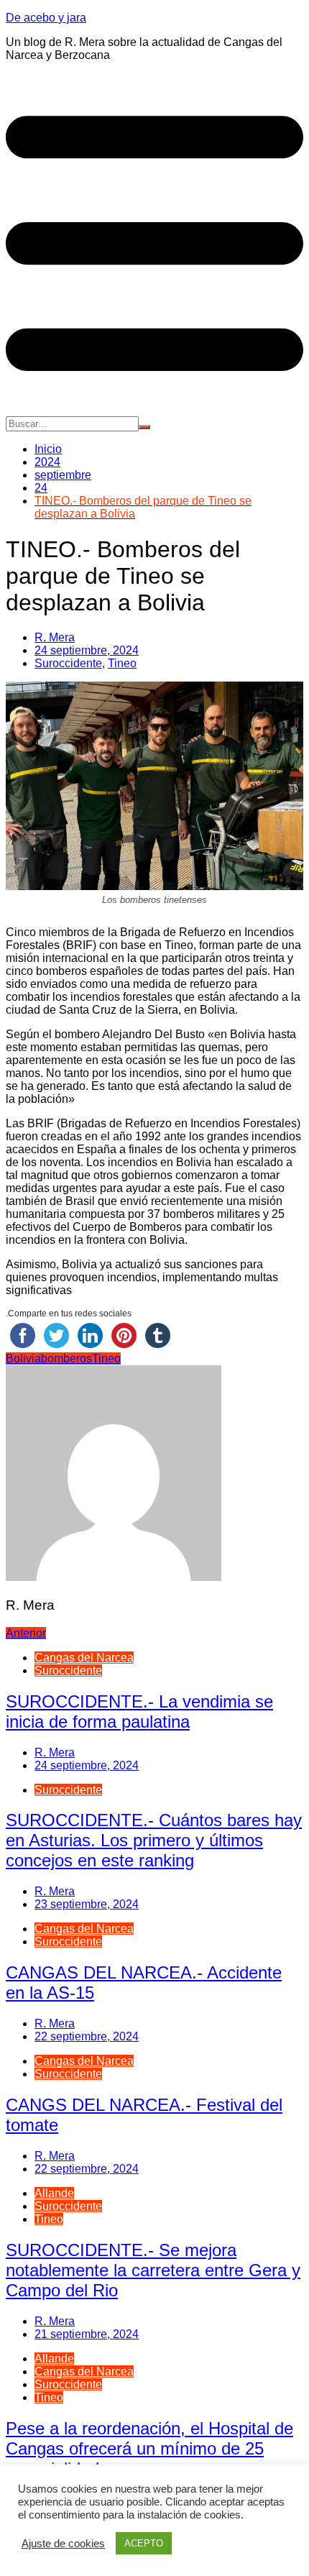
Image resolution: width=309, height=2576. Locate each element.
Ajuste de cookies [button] (63, 2544)
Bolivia (23, 1358)
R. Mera (55, 637)
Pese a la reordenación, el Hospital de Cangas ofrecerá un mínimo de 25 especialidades (149, 2448)
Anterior (26, 1633)
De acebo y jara (46, 18)
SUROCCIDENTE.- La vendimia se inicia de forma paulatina (139, 1711)
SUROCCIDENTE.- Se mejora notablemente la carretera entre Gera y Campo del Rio (153, 2270)
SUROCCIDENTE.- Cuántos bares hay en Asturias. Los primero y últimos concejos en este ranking (154, 1840)
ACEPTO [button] (144, 2543)
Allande (54, 2193)
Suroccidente (68, 663)
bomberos (66, 1358)
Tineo (122, 663)
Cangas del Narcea (84, 1658)
